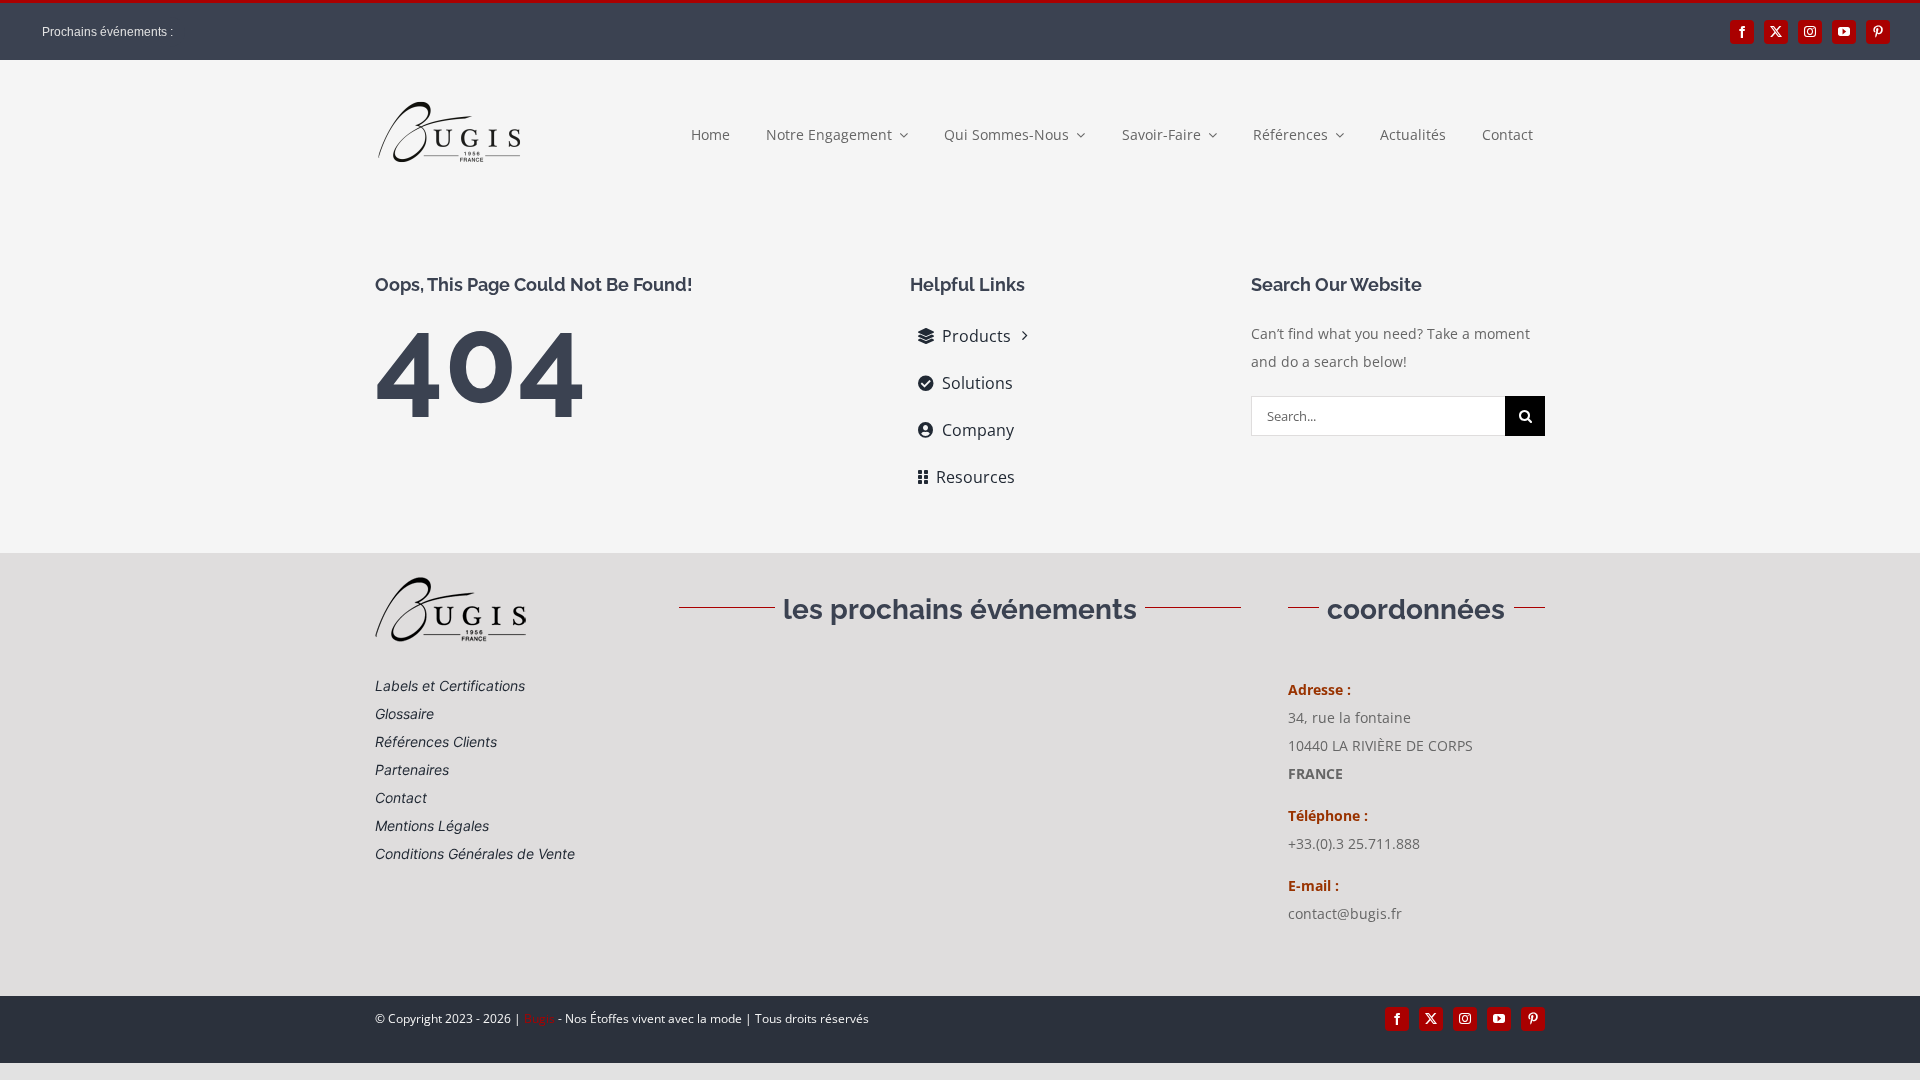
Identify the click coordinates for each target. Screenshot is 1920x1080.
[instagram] (1810, 32)
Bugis (541, 1018)
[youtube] (1844, 32)
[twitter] (1776, 32)
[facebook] (1742, 32)
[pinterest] (1878, 32)
